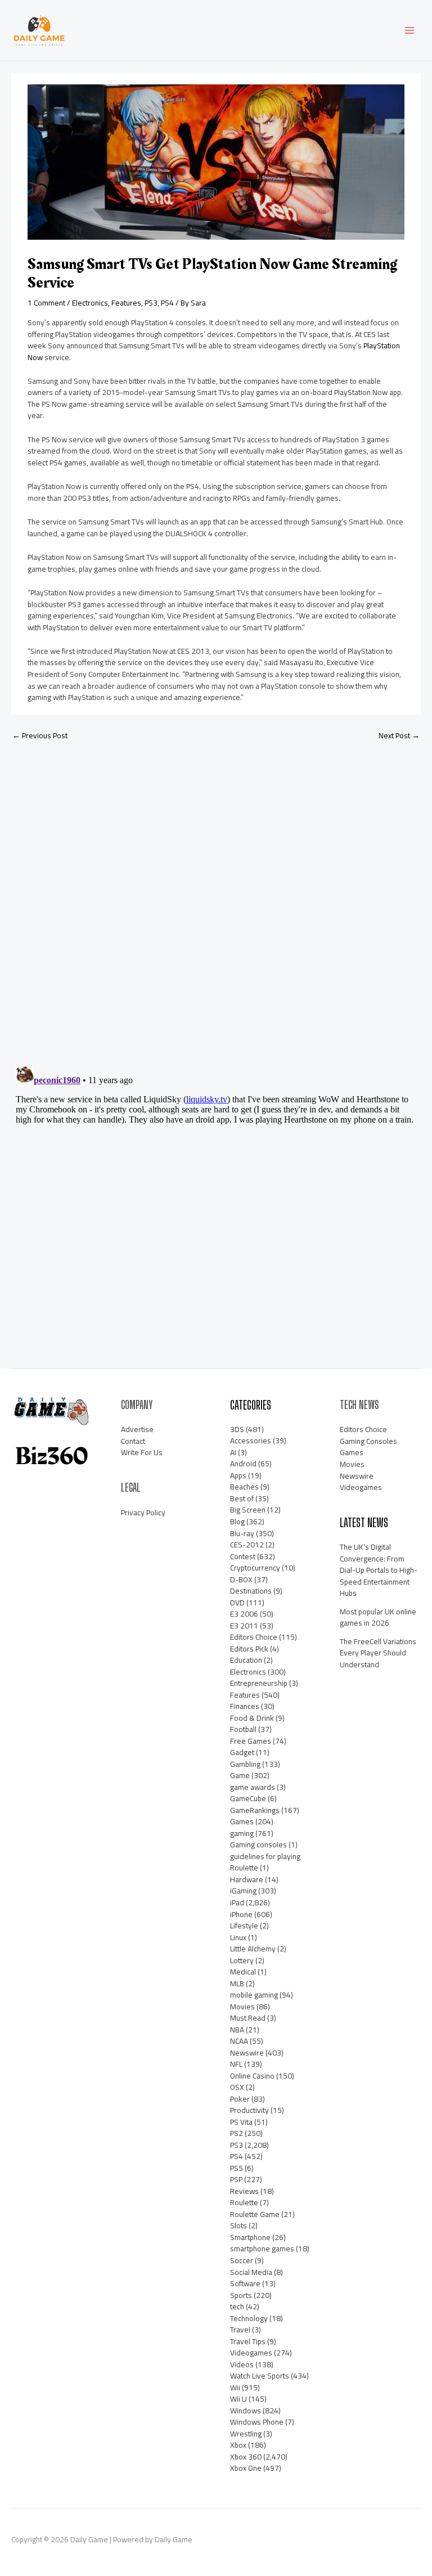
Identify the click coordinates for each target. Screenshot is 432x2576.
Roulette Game (255, 2214)
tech (237, 2306)
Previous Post (40, 735)
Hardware (247, 1879)
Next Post (399, 735)
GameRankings (255, 1810)
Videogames (251, 2353)
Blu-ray (242, 1533)
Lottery (242, 1960)
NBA (237, 2030)
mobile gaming (254, 1995)
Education (246, 1660)
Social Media (251, 2272)
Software (245, 2283)
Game (240, 1775)
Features (126, 303)
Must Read (248, 2018)
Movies (242, 2007)
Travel (240, 2330)
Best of (242, 1498)
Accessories (251, 1440)
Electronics (90, 303)
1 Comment (46, 303)
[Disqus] (216, 899)
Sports (241, 2295)
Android (243, 1464)
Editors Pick (249, 1649)
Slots (238, 2225)
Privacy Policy (143, 1513)
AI (233, 1452)
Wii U (238, 2399)
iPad (237, 1902)
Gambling (245, 1764)
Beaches (244, 1487)
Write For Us (142, 1452)
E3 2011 (244, 1626)
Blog (237, 1522)
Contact (133, 1441)
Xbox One (246, 2468)
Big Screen (248, 1510)
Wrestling (246, 2434)
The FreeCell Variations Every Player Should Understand (378, 1653)
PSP (236, 2179)
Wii (235, 2387)
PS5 (237, 2168)
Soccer (242, 2260)
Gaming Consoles (368, 1441)
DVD (237, 1603)
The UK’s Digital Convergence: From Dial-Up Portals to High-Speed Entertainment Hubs (379, 1570)
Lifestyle (244, 1926)
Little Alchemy (253, 1949)
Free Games (251, 1741)
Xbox (238, 2445)
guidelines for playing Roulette (265, 1862)
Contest (243, 1556)
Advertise (137, 1429)
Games (242, 1821)
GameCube (248, 1798)
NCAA (239, 2041)
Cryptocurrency (255, 1568)
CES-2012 (247, 1545)
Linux (238, 1937)
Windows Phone (257, 2422)
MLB (237, 1983)
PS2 (237, 2133)
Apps (238, 1475)
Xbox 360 (246, 2457)
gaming (242, 1833)
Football (243, 1729)
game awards (253, 1787)
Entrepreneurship (259, 1683)
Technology (249, 2318)
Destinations (251, 1591)
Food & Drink (252, 1718)
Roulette (244, 2202)
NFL (236, 2064)
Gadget (242, 1752)
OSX (237, 2087)
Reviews (244, 2191)
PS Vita (241, 2122)
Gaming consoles (258, 1845)
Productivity (249, 2110)
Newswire (247, 2053)
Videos (242, 2364)
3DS (237, 1429)
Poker (240, 2099)
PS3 (151, 303)
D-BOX (241, 1579)
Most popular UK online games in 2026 (378, 1617)
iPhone (241, 1914)
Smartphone (250, 2237)
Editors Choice (254, 1637)
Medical (243, 1972)
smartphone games (262, 2249)
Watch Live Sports (260, 2376)
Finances (245, 1706)
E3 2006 (244, 1614)
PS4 (167, 303)
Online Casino (252, 2076)
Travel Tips (248, 2341)
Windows (246, 2411)
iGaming (243, 1891)
